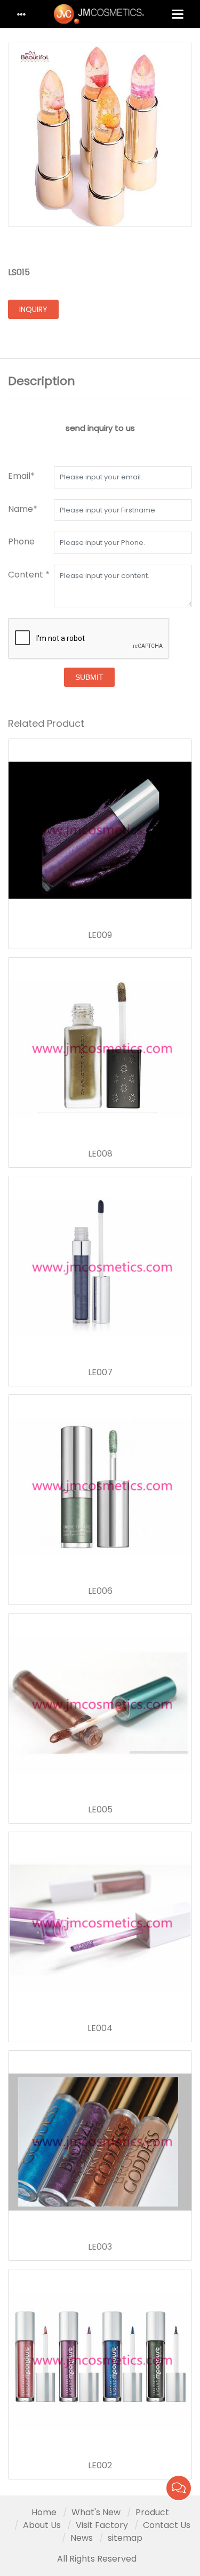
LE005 (100, 1810)
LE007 (100, 1373)
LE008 (100, 1154)
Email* (21, 476)
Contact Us (167, 2525)
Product (152, 2512)
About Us (42, 2525)
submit (89, 677)
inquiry (33, 309)
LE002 (100, 2466)
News (82, 2538)
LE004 (100, 2028)
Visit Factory (102, 2525)
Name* (23, 509)
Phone (21, 541)
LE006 (100, 1591)
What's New (96, 2512)
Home (44, 2512)
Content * (29, 575)
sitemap (125, 2538)
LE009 (100, 935)
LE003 (100, 2247)
